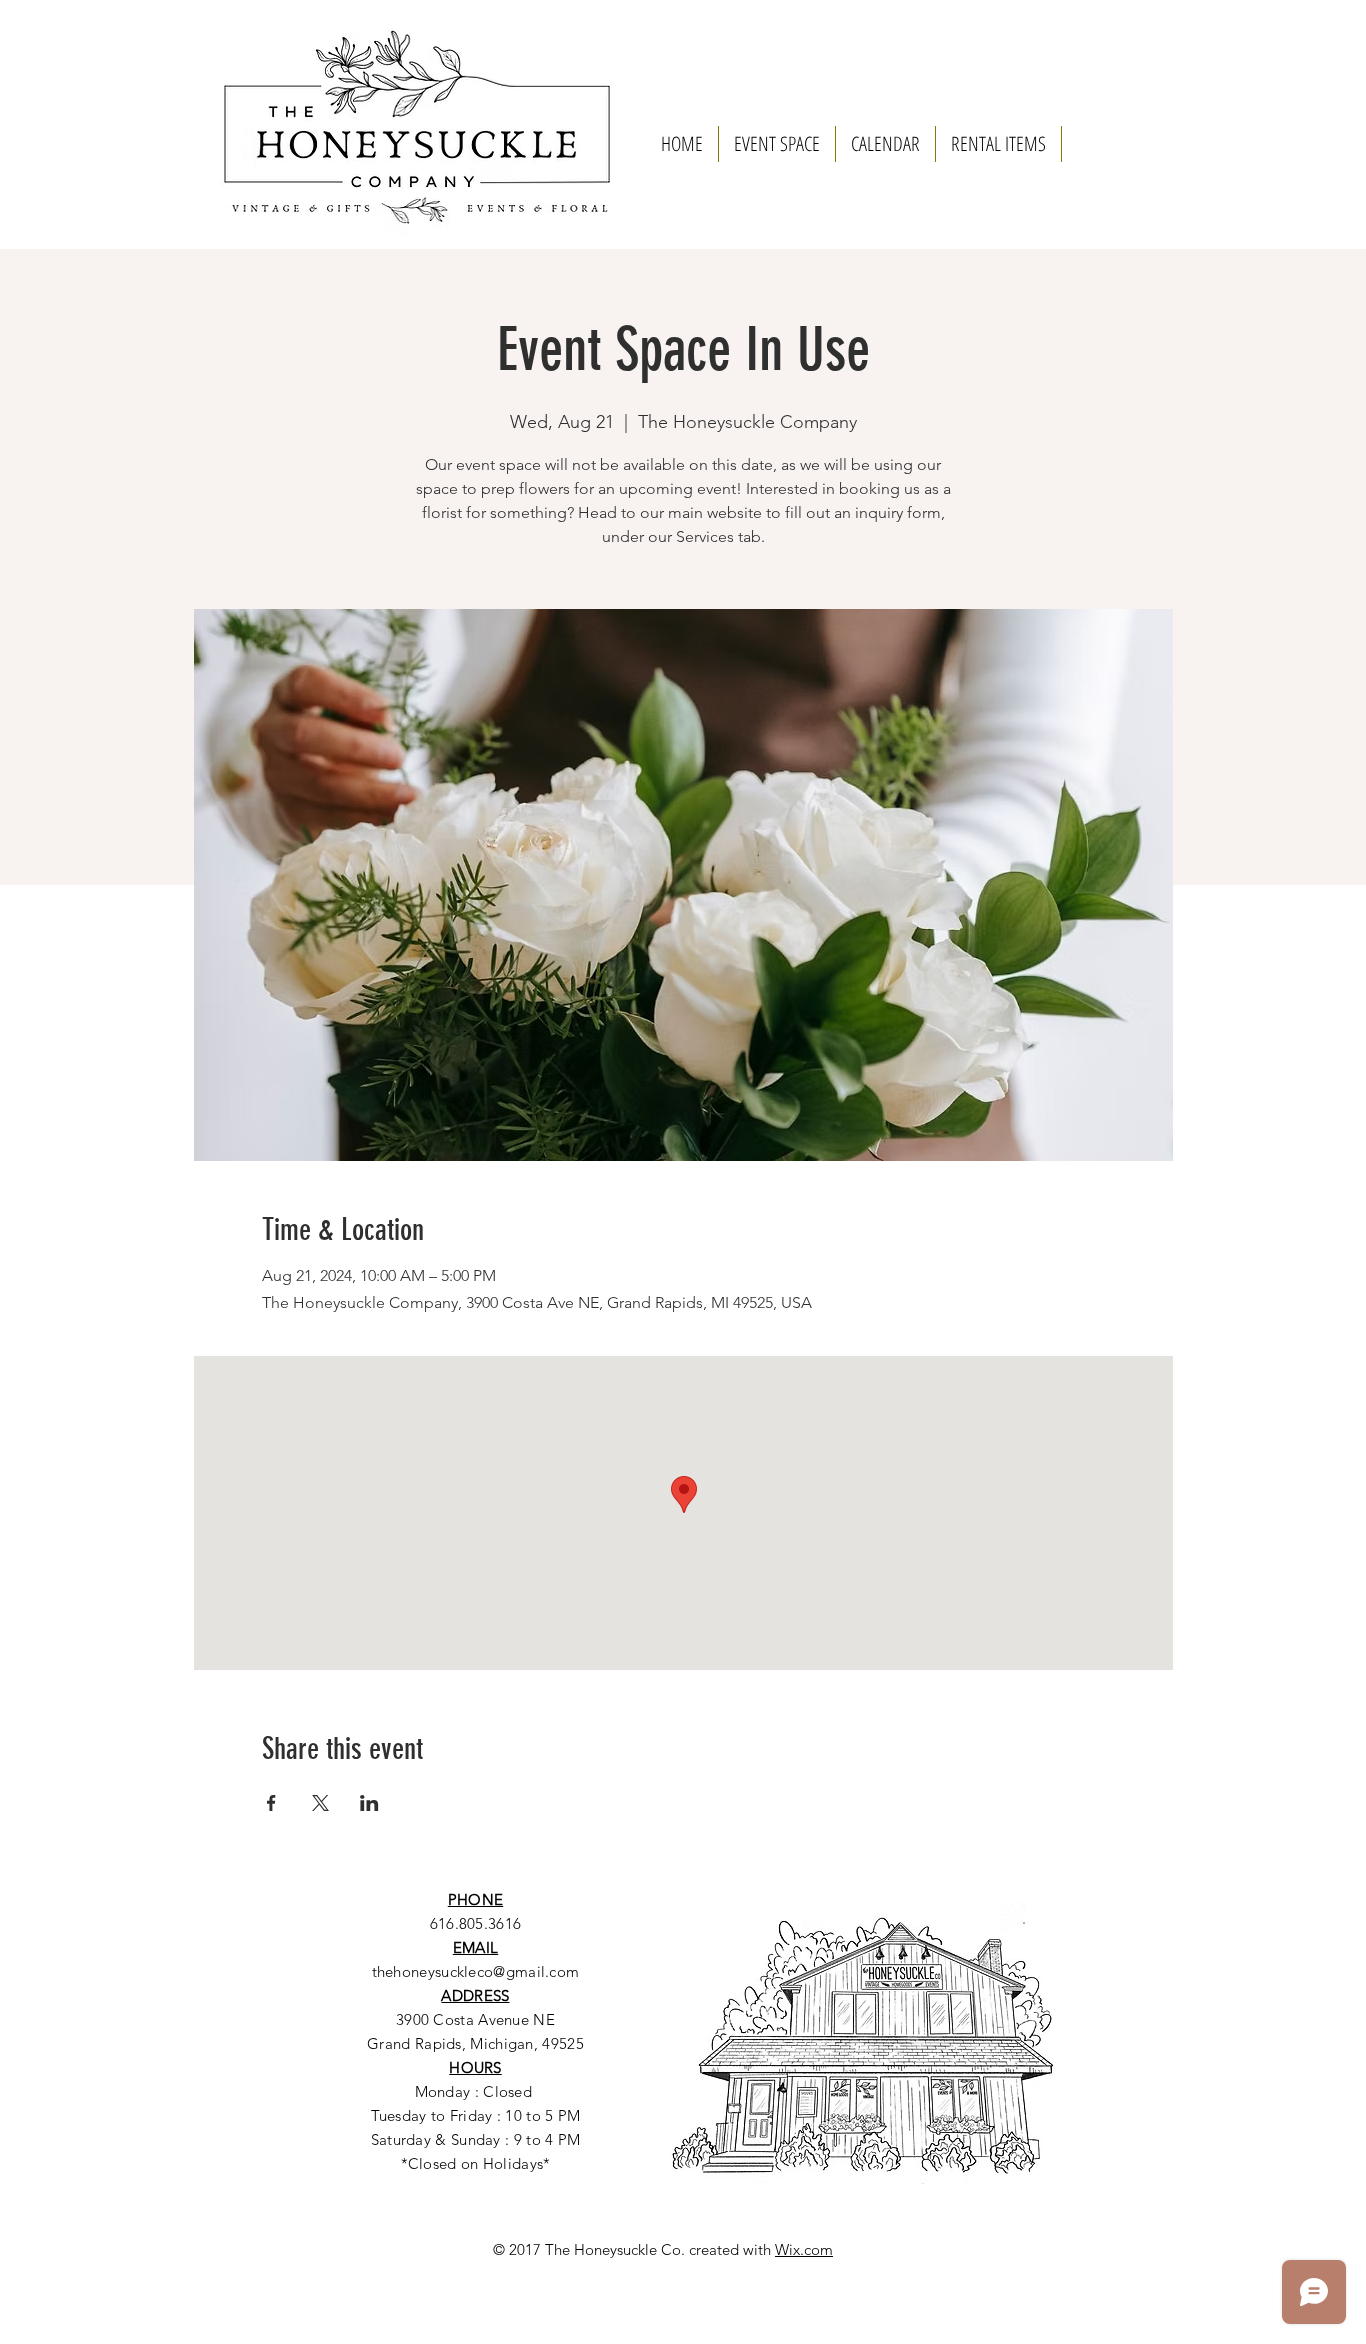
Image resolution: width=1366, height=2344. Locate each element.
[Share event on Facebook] (271, 1803)
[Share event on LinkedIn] (369, 1803)
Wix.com (804, 2249)
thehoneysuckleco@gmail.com (476, 1971)
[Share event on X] (320, 1803)
